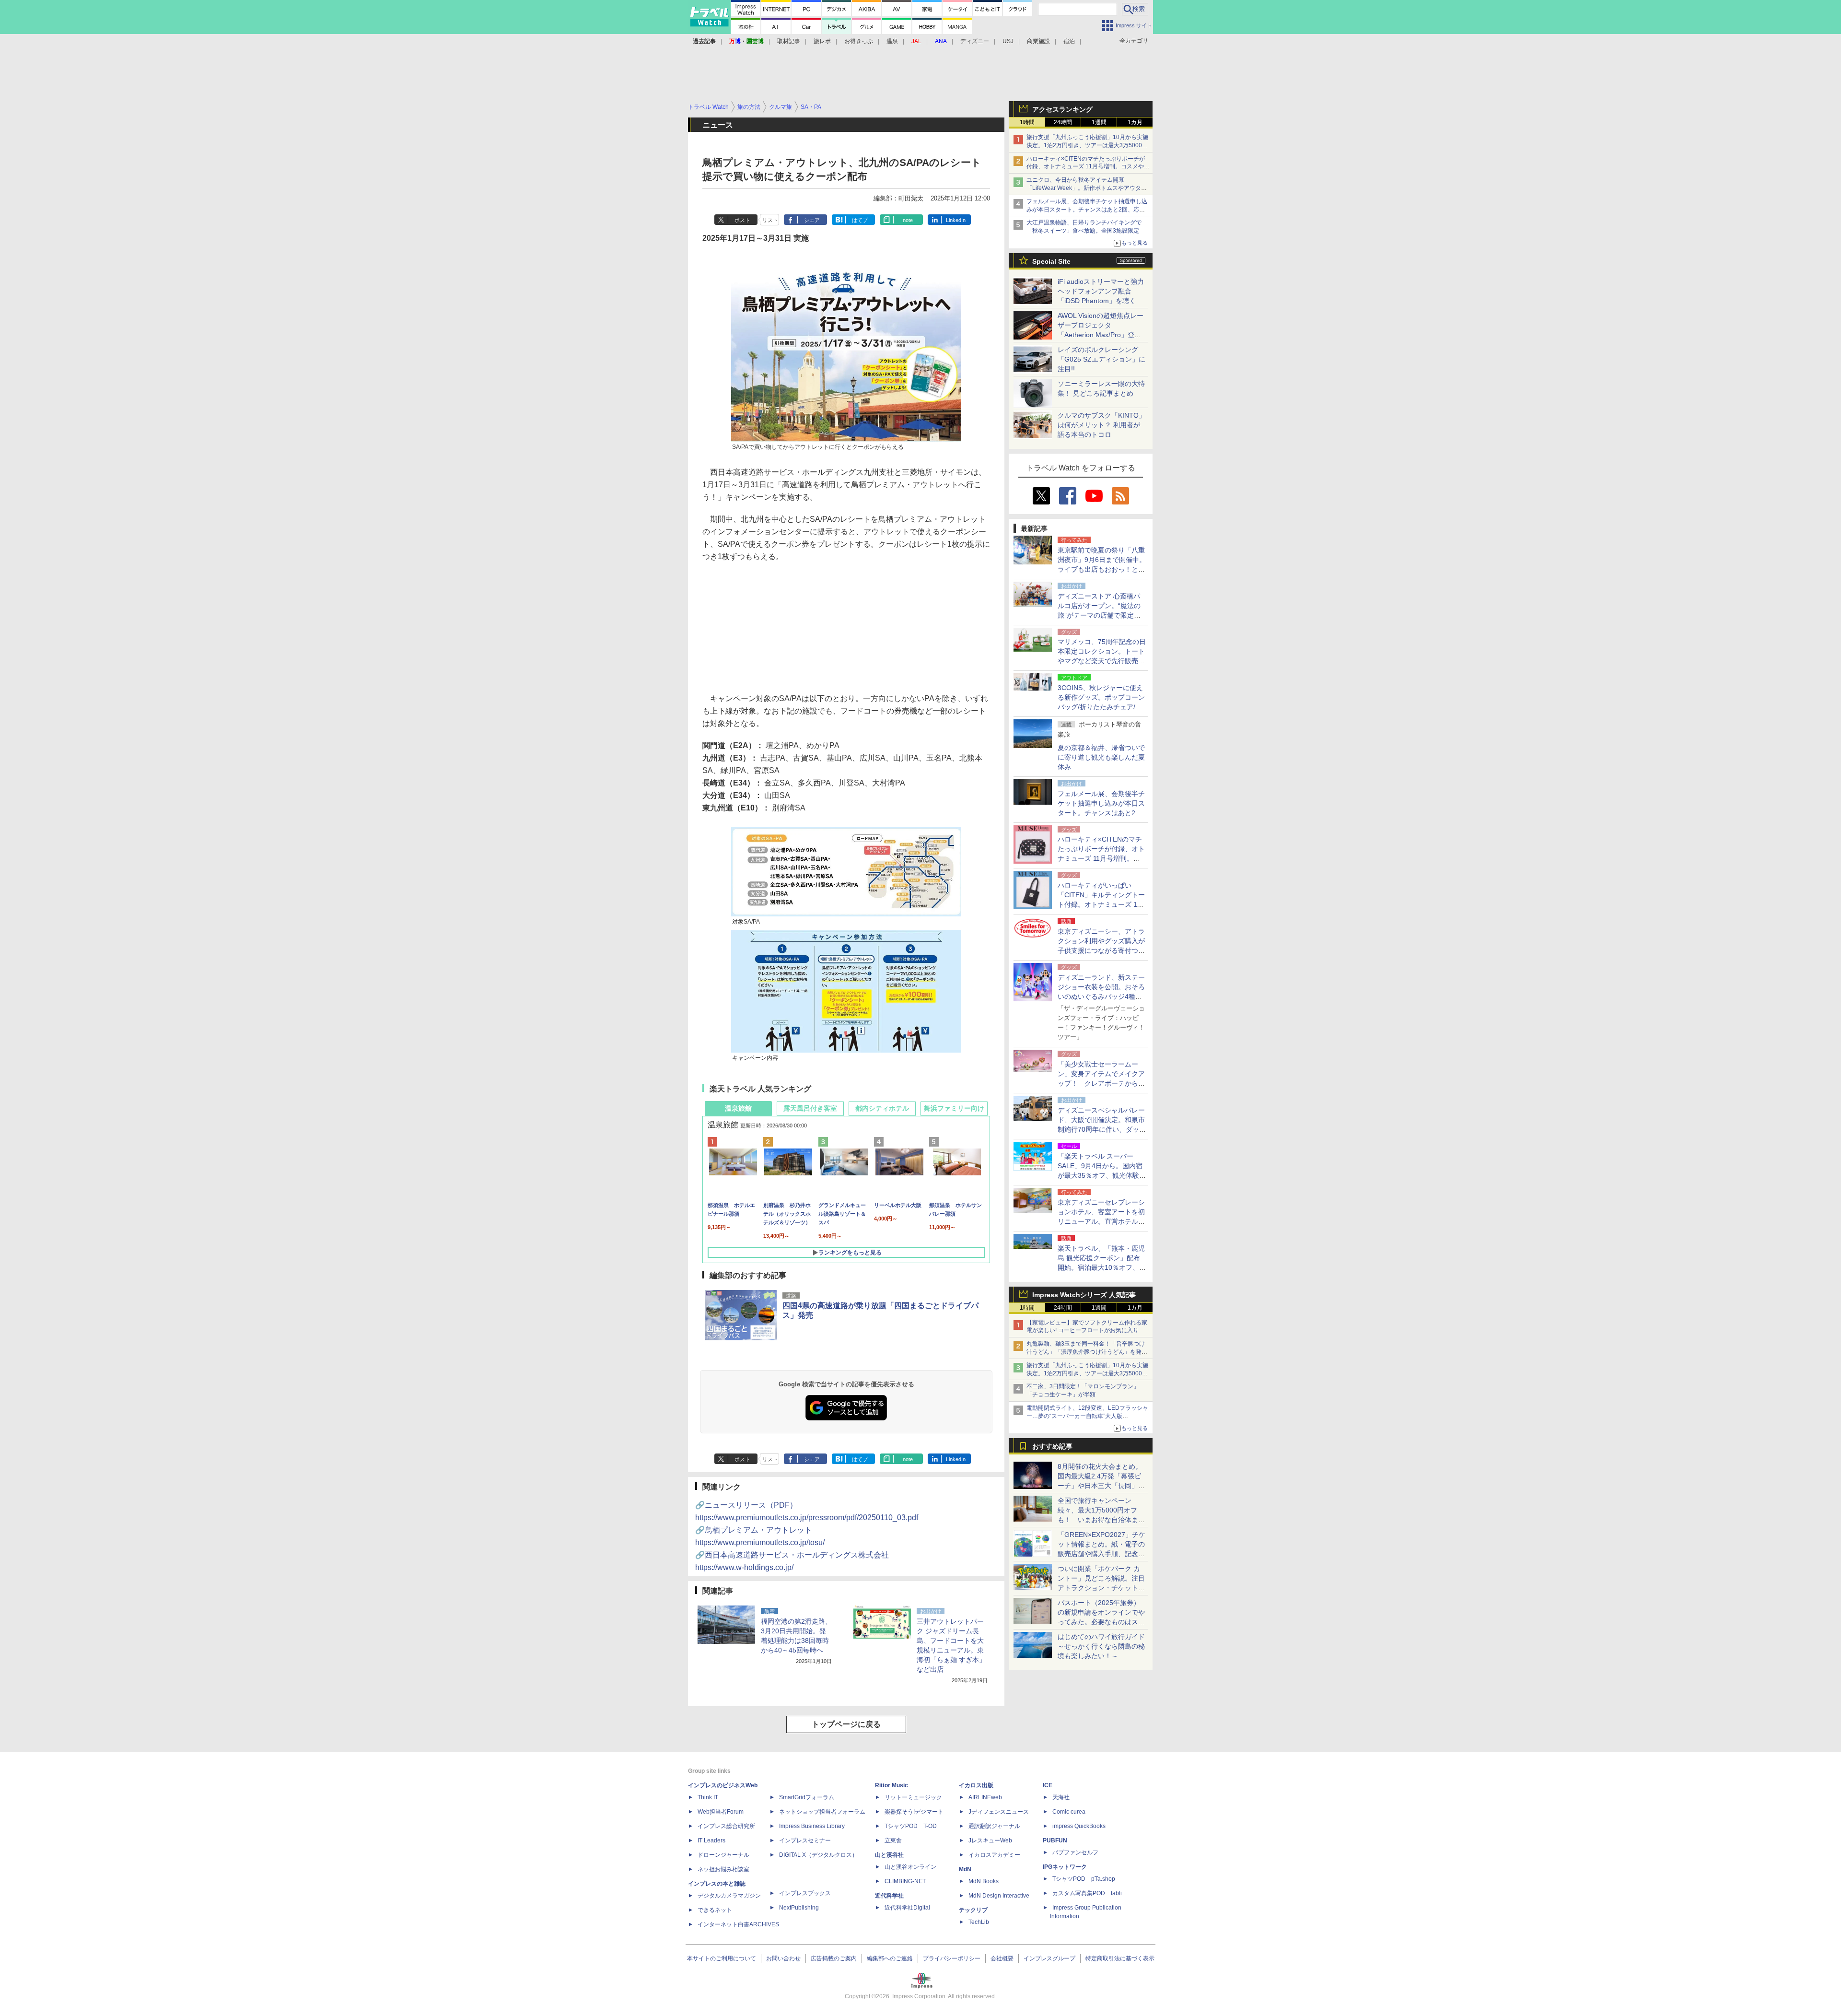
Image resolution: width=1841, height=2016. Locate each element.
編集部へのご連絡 (890, 1958)
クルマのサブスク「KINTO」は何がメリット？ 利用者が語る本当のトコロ (1101, 425)
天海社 (1061, 1797)
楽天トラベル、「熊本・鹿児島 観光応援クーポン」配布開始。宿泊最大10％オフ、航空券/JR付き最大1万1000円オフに (1102, 1267)
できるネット (715, 1910)
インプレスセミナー (805, 1840)
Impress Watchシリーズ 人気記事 (1084, 1295)
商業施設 (1038, 41)
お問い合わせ (783, 1958)
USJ (1008, 41)
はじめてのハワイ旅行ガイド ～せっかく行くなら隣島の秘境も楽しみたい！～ (1101, 1646)
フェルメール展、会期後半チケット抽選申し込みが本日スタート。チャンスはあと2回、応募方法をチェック (1087, 210)
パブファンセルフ (1075, 1852)
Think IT (708, 1797)
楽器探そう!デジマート (914, 1812)
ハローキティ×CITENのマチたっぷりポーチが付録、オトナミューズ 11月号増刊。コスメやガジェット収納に (1088, 167)
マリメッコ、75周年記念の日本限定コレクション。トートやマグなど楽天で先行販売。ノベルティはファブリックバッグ (1102, 661)
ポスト (742, 220)
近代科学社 (889, 1896)
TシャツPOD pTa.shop (1084, 1879)
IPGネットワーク (1065, 1867)
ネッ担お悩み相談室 (723, 1869)
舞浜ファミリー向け (954, 1108)
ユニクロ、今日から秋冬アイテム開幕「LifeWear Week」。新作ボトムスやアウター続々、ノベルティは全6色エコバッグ (1087, 188)
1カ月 (1135, 122)
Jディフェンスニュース (999, 1812)
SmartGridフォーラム (807, 1797)
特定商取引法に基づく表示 (1120, 1958)
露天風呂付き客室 (810, 1108)
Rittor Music (891, 1785)
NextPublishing (799, 1908)
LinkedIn (956, 220)
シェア (812, 220)
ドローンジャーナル (723, 1855)
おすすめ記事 (1052, 1446)
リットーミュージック (913, 1797)
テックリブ (973, 1910)
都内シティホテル (882, 1108)
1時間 (1027, 122)
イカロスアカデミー (994, 1855)
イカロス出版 (976, 1785)
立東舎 (893, 1840)
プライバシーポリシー (952, 1958)
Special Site (1051, 261)
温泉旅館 (738, 1108)
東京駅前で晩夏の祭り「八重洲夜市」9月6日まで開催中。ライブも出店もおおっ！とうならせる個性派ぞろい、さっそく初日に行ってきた (1102, 569)
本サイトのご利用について (722, 1958)
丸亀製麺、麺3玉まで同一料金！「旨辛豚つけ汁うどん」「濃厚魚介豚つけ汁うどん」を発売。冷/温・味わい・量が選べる (1086, 1352)
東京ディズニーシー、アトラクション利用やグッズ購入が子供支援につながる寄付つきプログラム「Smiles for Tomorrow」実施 (1101, 950)
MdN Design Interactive (999, 1896)
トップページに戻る (846, 1724)
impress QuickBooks (1079, 1826)
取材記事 (789, 41)
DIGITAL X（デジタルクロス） (818, 1855)
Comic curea (1069, 1812)
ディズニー (975, 41)
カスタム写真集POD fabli (1087, 1893)
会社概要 (1002, 1958)
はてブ (860, 220)
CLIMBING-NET (905, 1881)
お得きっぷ (859, 41)
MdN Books (984, 1881)
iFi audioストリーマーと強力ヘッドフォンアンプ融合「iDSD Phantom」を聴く (1101, 291)
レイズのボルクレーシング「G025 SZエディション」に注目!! (1101, 359)
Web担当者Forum (721, 1812)
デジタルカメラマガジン (729, 1896)
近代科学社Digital (907, 1908)
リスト (770, 220)
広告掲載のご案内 (834, 1958)
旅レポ (822, 41)
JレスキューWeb (990, 1840)
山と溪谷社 (889, 1855)
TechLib (979, 1922)
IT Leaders (711, 1840)
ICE (1048, 1785)
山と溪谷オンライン (910, 1867)
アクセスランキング (1062, 109)
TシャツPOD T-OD (911, 1826)
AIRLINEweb (985, 1797)
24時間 (1063, 122)
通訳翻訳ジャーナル (994, 1826)
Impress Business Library (812, 1826)
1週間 (1099, 122)
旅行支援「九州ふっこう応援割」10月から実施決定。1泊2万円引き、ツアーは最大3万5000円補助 (1087, 145)
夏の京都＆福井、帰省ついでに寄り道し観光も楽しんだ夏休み (1101, 757)
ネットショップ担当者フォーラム (822, 1812)
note (908, 220)
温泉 (892, 41)
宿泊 (1069, 41)
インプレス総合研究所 (726, 1826)
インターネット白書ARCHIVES (738, 1924)
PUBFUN (1055, 1840)
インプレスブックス (805, 1893)
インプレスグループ (1049, 1958)
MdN (965, 1869)
